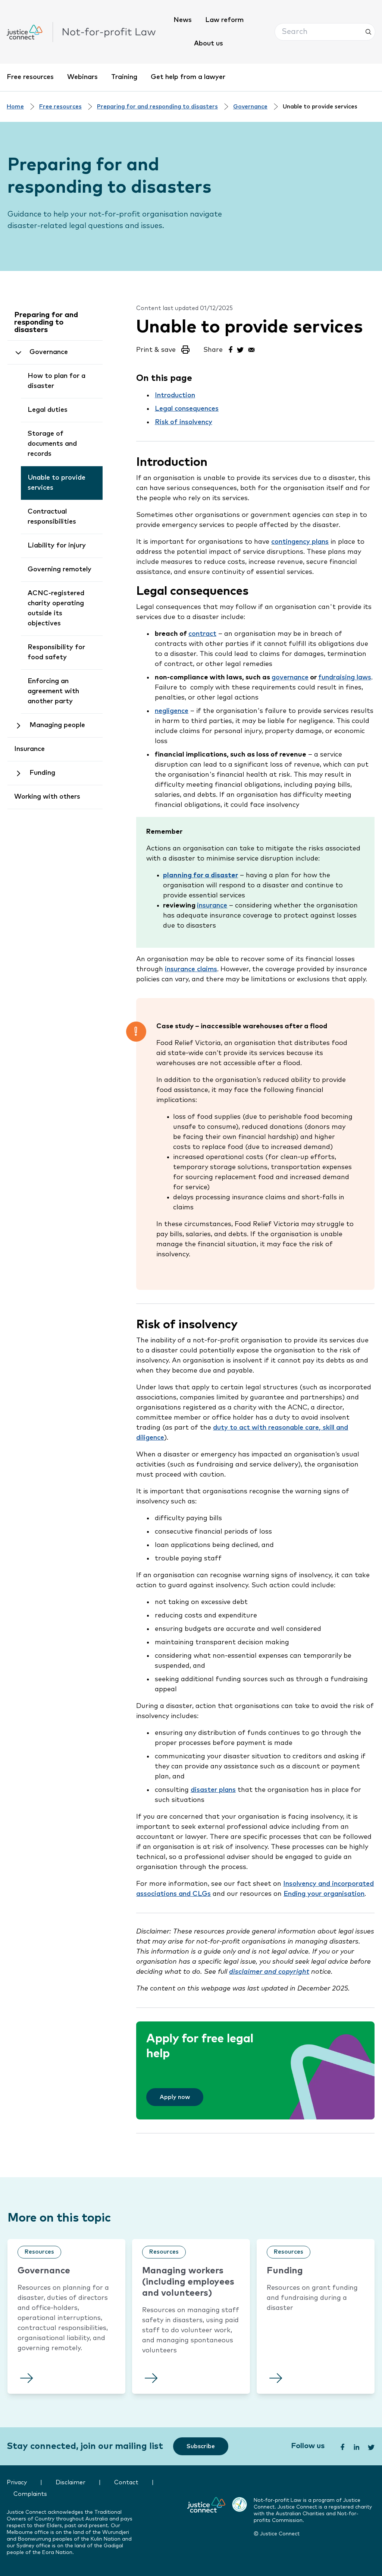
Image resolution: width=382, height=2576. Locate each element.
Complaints (30, 2494)
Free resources (30, 77)
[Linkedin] (356, 2446)
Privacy (17, 2483)
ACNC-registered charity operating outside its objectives (56, 608)
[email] (251, 349)
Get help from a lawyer (188, 77)
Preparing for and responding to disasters (157, 107)
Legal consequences (187, 409)
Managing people (57, 725)
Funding (42, 773)
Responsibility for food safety (56, 652)
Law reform (224, 20)
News (183, 20)
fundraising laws (345, 678)
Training (124, 77)
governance (290, 678)
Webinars (82, 77)
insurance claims (191, 969)
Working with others (47, 797)
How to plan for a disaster (57, 381)
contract (202, 634)
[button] (325, 32)
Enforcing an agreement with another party (53, 691)
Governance (250, 107)
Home (15, 107)
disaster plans (213, 1790)
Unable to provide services (57, 483)
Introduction (175, 395)
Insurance (29, 749)
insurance (212, 906)
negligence (172, 711)
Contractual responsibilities (52, 517)
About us (209, 44)
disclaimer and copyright (269, 1972)
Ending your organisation (324, 1894)
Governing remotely (60, 569)
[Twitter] (241, 349)
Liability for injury (57, 546)
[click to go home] (81, 32)
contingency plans (300, 542)
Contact (126, 2483)
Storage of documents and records (52, 444)
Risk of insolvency (184, 422)
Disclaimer (71, 2483)
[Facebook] (230, 349)
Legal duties (48, 410)
